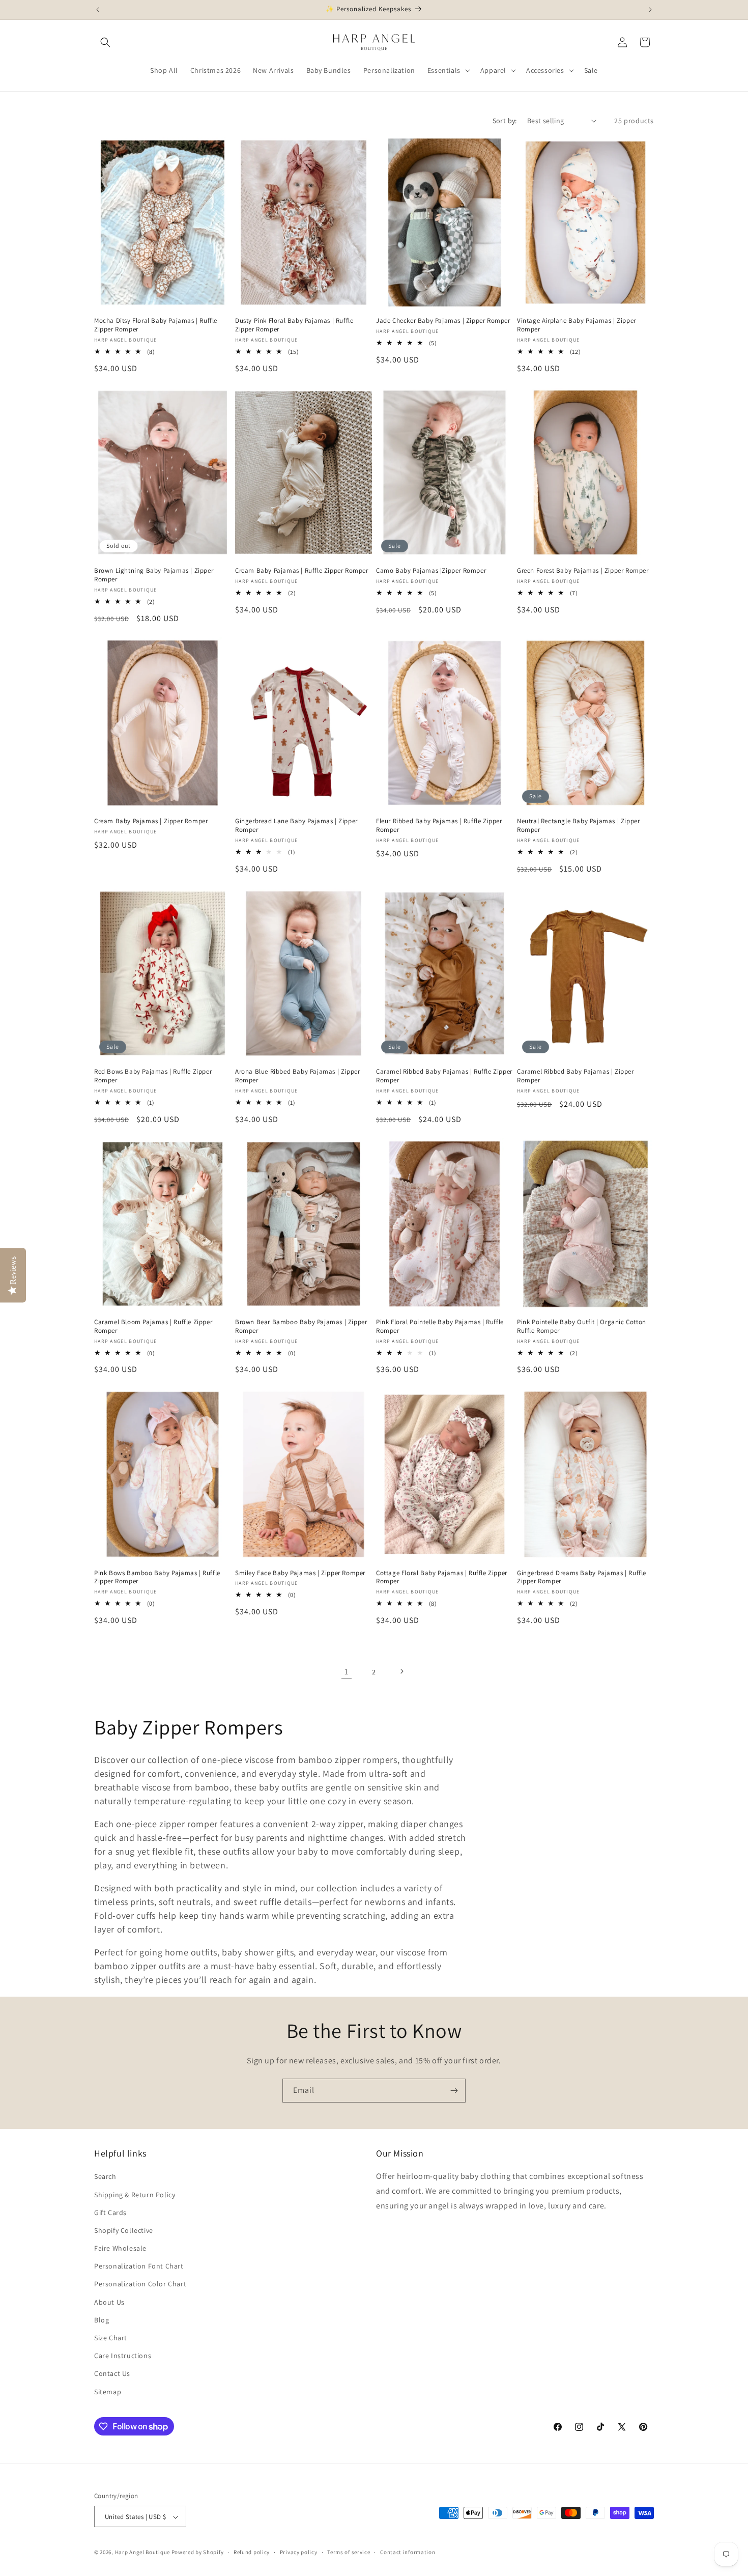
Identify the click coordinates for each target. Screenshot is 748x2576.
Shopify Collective (124, 2230)
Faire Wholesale (120, 2248)
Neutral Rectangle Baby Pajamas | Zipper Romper (578, 825)
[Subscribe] (454, 2091)
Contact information (408, 2552)
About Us (109, 2302)
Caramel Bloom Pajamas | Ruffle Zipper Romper (153, 1326)
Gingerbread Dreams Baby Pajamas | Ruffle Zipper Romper (582, 1577)
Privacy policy (299, 2552)
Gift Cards (110, 2213)
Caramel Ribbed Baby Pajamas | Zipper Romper (576, 1076)
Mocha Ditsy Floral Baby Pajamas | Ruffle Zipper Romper (156, 325)
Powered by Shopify (198, 2553)
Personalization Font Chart (139, 2266)
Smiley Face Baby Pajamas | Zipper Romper (300, 1573)
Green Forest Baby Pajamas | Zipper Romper (583, 571)
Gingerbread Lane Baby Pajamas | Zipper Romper (296, 825)
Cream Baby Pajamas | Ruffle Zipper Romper (302, 571)
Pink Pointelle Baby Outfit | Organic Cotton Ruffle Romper (582, 1326)
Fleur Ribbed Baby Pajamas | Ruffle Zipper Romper (439, 825)
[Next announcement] (650, 10)
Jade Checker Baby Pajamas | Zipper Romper (443, 321)
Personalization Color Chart (140, 2284)
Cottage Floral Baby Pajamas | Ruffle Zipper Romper (442, 1577)
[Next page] (401, 1671)
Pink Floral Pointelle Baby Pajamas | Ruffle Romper (440, 1326)
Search (105, 2177)
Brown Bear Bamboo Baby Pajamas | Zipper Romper (301, 1326)
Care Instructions (123, 2356)
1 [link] (347, 1671)
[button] (105, 42)
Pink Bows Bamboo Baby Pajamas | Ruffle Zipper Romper (157, 1577)
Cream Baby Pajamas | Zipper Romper (151, 821)
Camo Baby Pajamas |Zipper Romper (431, 571)
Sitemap (108, 2392)
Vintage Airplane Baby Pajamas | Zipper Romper (577, 325)
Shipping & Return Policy (135, 2195)
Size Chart (111, 2338)
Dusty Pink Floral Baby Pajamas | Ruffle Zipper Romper (294, 325)
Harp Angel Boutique (142, 2553)
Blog (102, 2320)
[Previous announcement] (98, 10)
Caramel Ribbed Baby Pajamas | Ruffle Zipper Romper (444, 1076)
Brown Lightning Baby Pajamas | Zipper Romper (154, 576)
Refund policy (252, 2552)
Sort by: (505, 121)
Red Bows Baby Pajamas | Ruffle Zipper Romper (153, 1076)
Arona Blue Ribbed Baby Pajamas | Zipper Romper (297, 1076)
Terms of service (349, 2552)
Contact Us (112, 2374)
